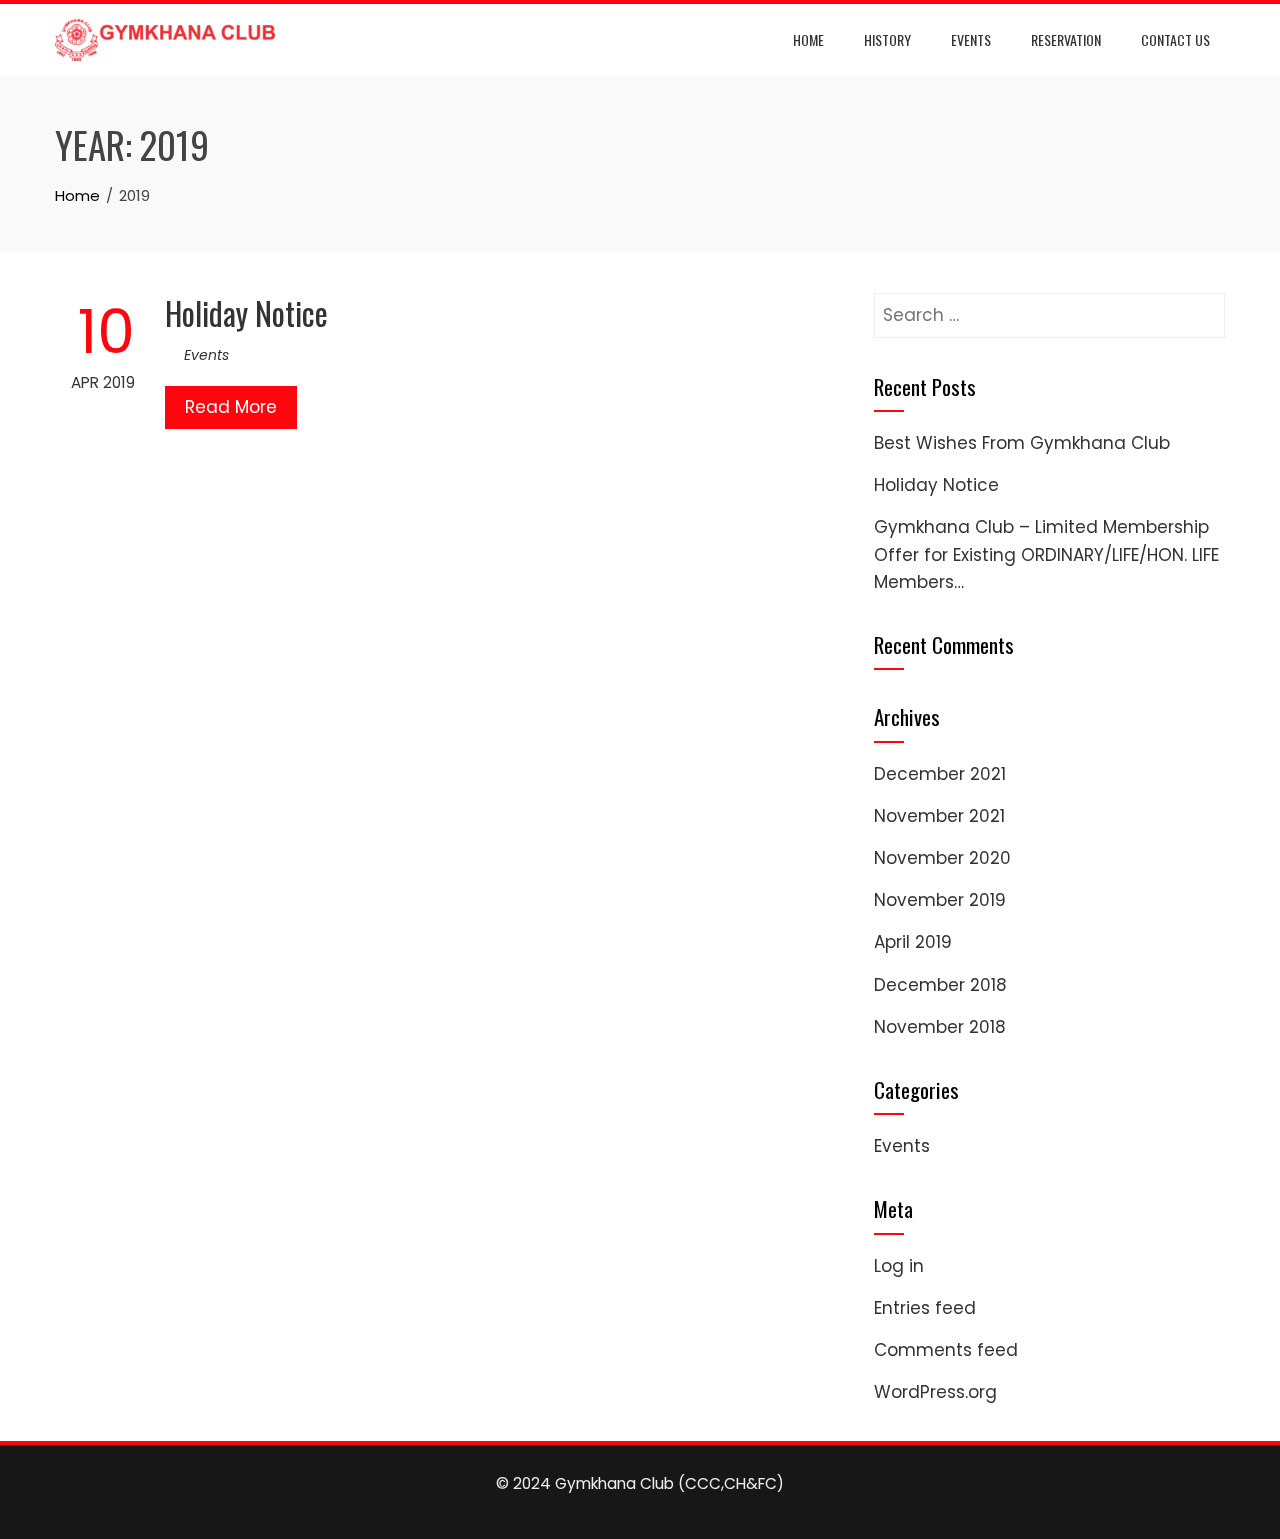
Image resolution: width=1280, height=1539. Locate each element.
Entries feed (925, 1308)
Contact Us (1175, 39)
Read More (231, 407)
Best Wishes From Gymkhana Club (1022, 443)
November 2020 (942, 858)
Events (971, 39)
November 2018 (940, 1027)
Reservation (1066, 39)
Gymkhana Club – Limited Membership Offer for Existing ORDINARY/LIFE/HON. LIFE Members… (1046, 554)
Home (808, 39)
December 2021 (940, 774)
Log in (899, 1266)
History (887, 39)
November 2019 (940, 900)
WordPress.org (935, 1392)
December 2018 (940, 985)
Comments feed (946, 1350)
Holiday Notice (246, 312)
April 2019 (913, 942)
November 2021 (939, 816)
